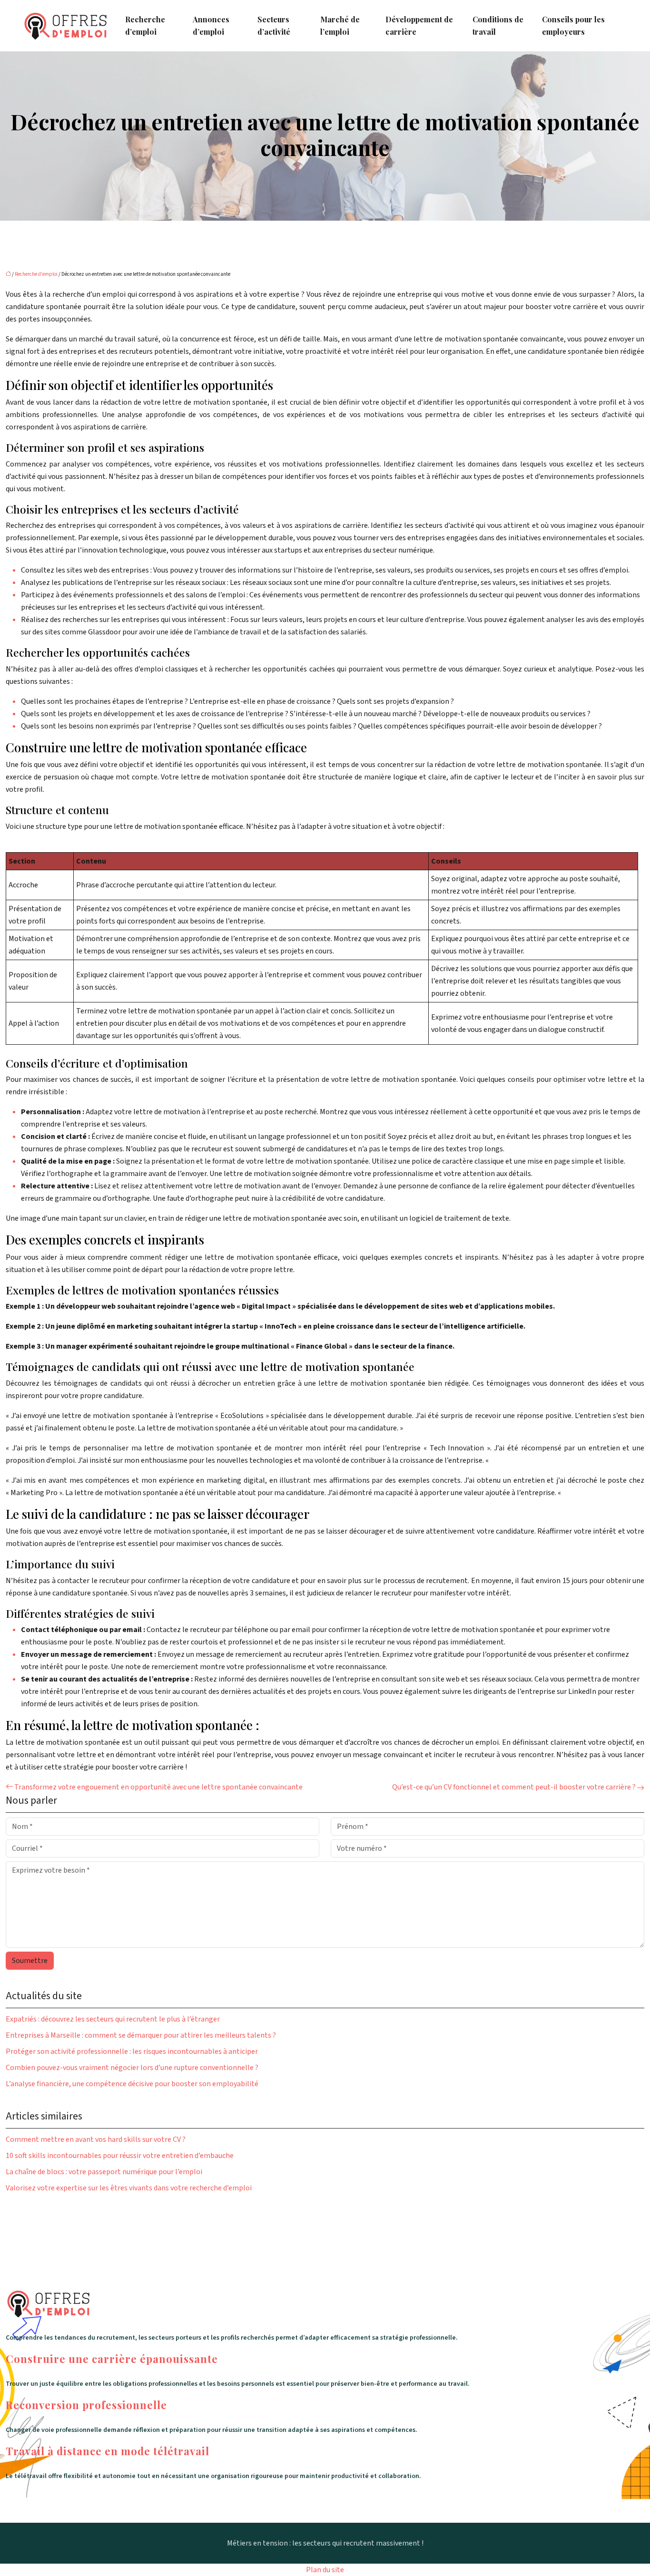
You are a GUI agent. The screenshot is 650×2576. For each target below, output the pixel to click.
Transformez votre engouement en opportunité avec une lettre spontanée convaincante (158, 1787)
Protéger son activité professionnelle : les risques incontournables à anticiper (132, 2051)
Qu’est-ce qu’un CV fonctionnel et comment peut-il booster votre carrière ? (514, 1787)
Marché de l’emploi (340, 25)
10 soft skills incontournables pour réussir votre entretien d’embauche (120, 2156)
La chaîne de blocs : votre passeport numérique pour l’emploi (104, 2172)
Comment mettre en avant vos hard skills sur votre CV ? (96, 2139)
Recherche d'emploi (36, 274)
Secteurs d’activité (274, 25)
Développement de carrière (419, 25)
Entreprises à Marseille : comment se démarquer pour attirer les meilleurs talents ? (141, 2035)
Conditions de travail (498, 25)
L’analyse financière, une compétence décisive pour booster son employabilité (132, 2084)
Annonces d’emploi (211, 25)
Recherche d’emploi (145, 25)
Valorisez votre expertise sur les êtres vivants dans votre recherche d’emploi (129, 2188)
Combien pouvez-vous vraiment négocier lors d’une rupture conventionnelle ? (132, 2068)
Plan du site (325, 2570)
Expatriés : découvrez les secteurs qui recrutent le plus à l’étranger (113, 2019)
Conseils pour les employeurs (573, 25)
